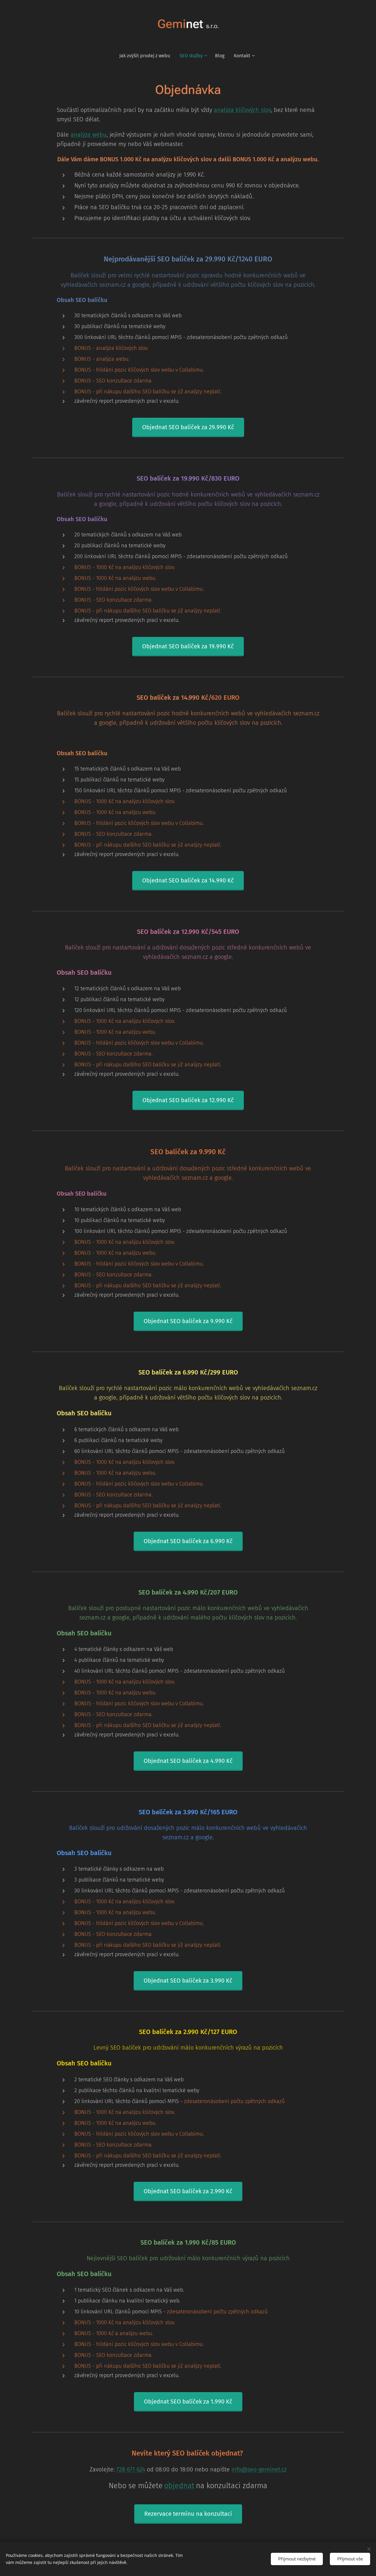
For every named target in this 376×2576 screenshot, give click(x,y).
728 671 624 (131, 2469)
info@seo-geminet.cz (259, 2469)
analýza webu (89, 135)
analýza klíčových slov (242, 110)
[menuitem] (147, 56)
